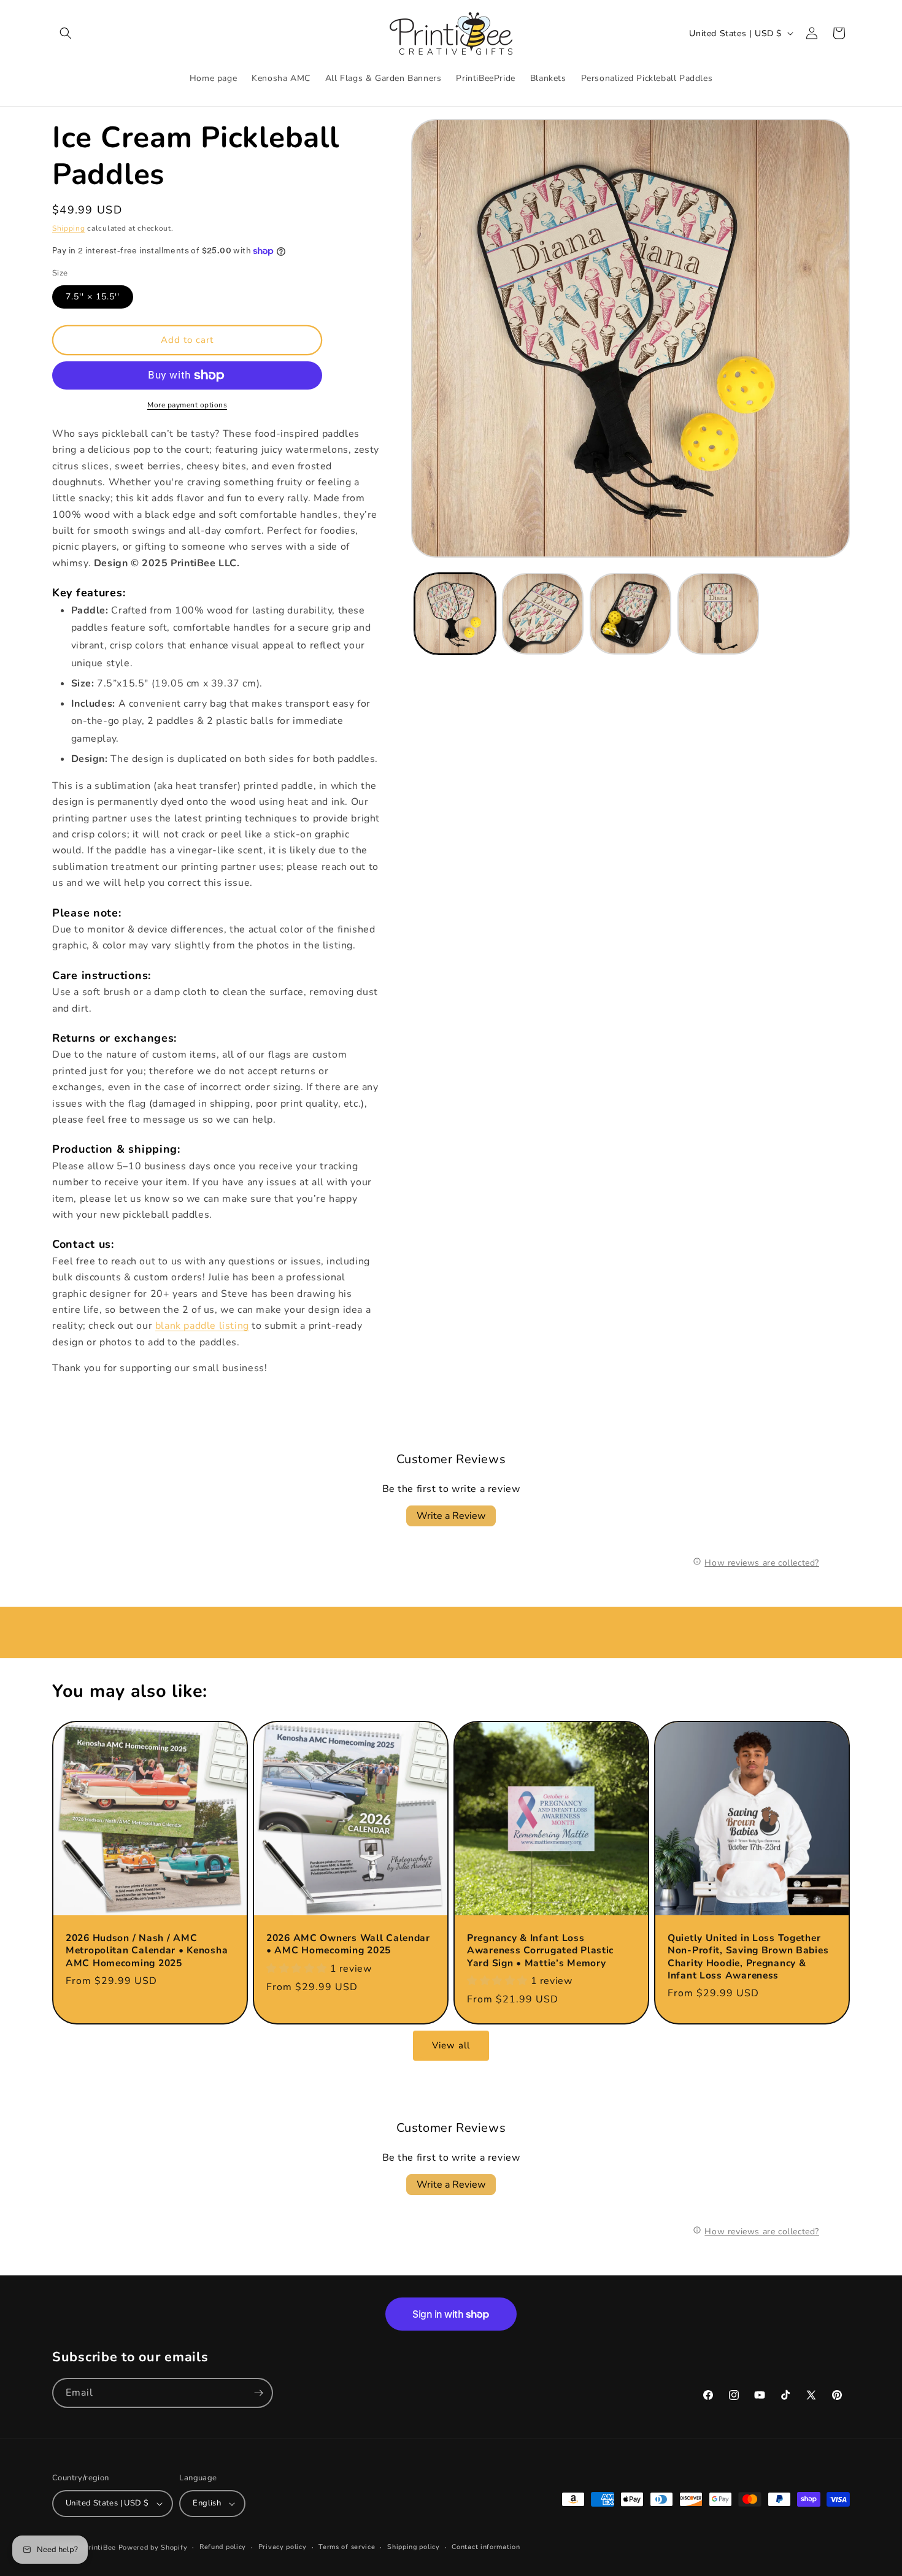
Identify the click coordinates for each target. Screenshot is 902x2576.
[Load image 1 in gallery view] (455, 614)
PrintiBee (100, 2547)
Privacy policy (283, 2547)
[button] (66, 33)
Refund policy (223, 2547)
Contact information (486, 2547)
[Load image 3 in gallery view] (630, 614)
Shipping (69, 228)
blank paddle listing (202, 1326)
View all (451, 2045)
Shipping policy (414, 2547)
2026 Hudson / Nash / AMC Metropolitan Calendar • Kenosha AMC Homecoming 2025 (147, 1951)
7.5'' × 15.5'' (93, 297)
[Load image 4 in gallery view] (718, 614)
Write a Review (451, 1516)
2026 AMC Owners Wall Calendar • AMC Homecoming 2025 (348, 1944)
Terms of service (347, 2547)
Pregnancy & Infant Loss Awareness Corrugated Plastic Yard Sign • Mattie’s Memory (540, 1951)
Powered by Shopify (153, 2547)
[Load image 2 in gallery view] (543, 614)
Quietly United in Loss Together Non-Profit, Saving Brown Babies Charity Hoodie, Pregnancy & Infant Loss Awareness (748, 1957)
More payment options (187, 405)
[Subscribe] (258, 2393)
